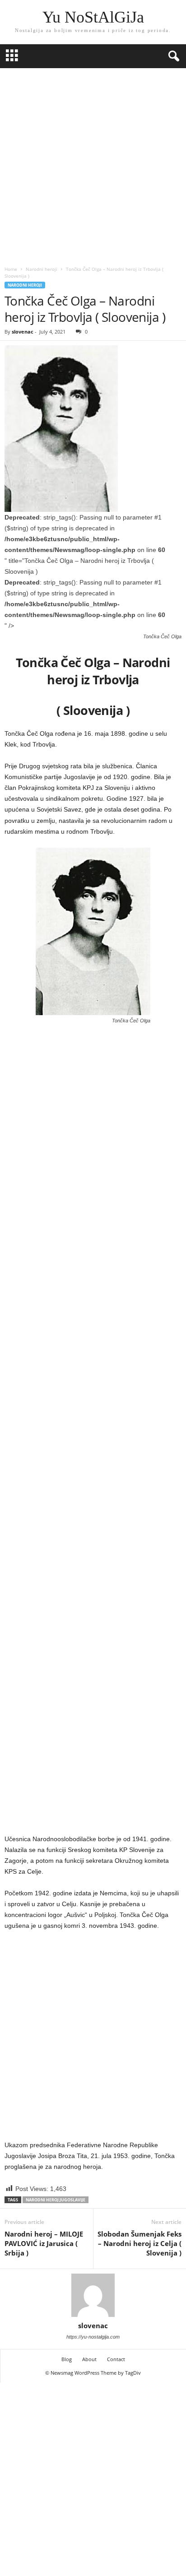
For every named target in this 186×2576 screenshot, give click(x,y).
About (89, 2359)
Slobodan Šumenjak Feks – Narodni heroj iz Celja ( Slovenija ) (139, 2243)
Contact (116, 2359)
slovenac (23, 332)
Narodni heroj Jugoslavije (56, 2200)
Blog (67, 2359)
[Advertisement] (93, 165)
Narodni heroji (42, 269)
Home (11, 269)
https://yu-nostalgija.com (93, 2337)
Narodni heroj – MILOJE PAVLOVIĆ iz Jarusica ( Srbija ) (44, 2243)
